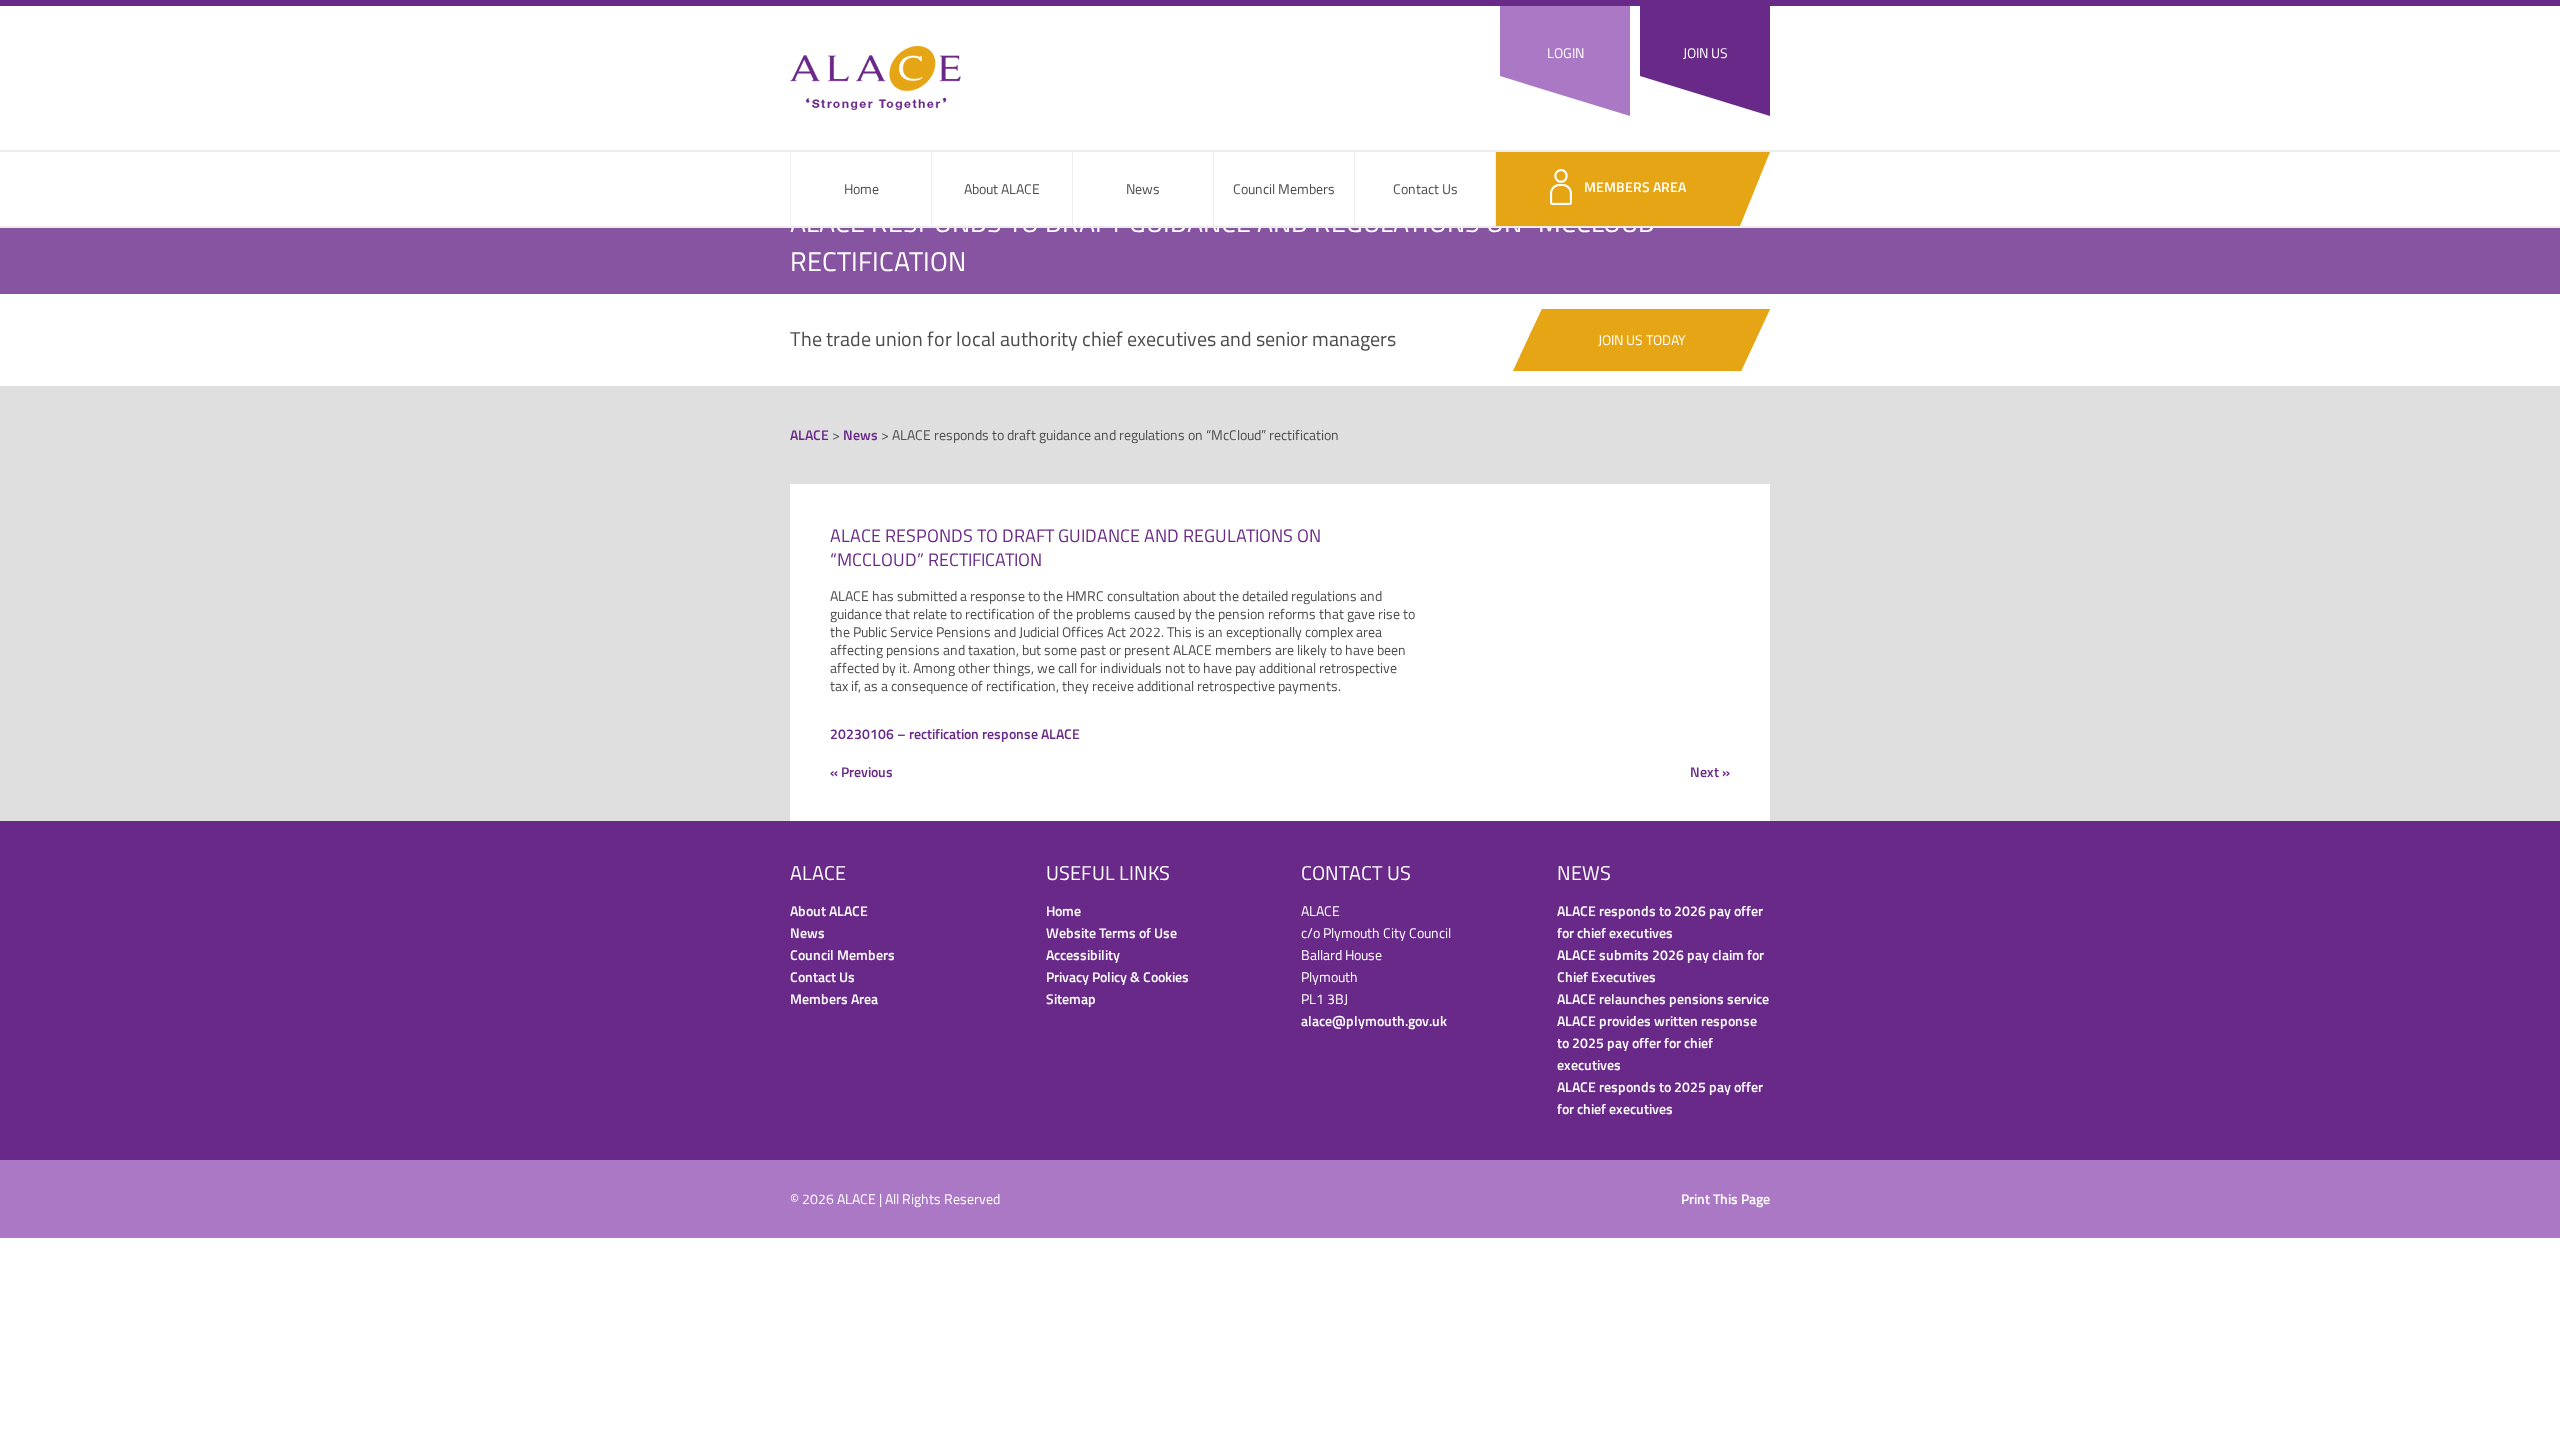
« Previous (861, 771)
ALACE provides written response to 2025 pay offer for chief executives (1657, 1042)
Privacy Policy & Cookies (1117, 976)
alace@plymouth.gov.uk (1374, 1020)
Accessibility (1083, 954)
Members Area (1635, 186)
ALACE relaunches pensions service (1663, 998)
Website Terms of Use (1111, 932)
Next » (1710, 771)
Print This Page (1725, 1198)
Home (861, 188)
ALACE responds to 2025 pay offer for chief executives (1660, 1097)
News (1143, 188)
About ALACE (1002, 188)
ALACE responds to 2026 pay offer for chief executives (1660, 921)
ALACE (875, 78)
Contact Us (1425, 188)
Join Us (1705, 52)
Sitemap (1071, 998)
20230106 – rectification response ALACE (955, 733)
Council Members (1284, 188)
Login (1565, 52)
